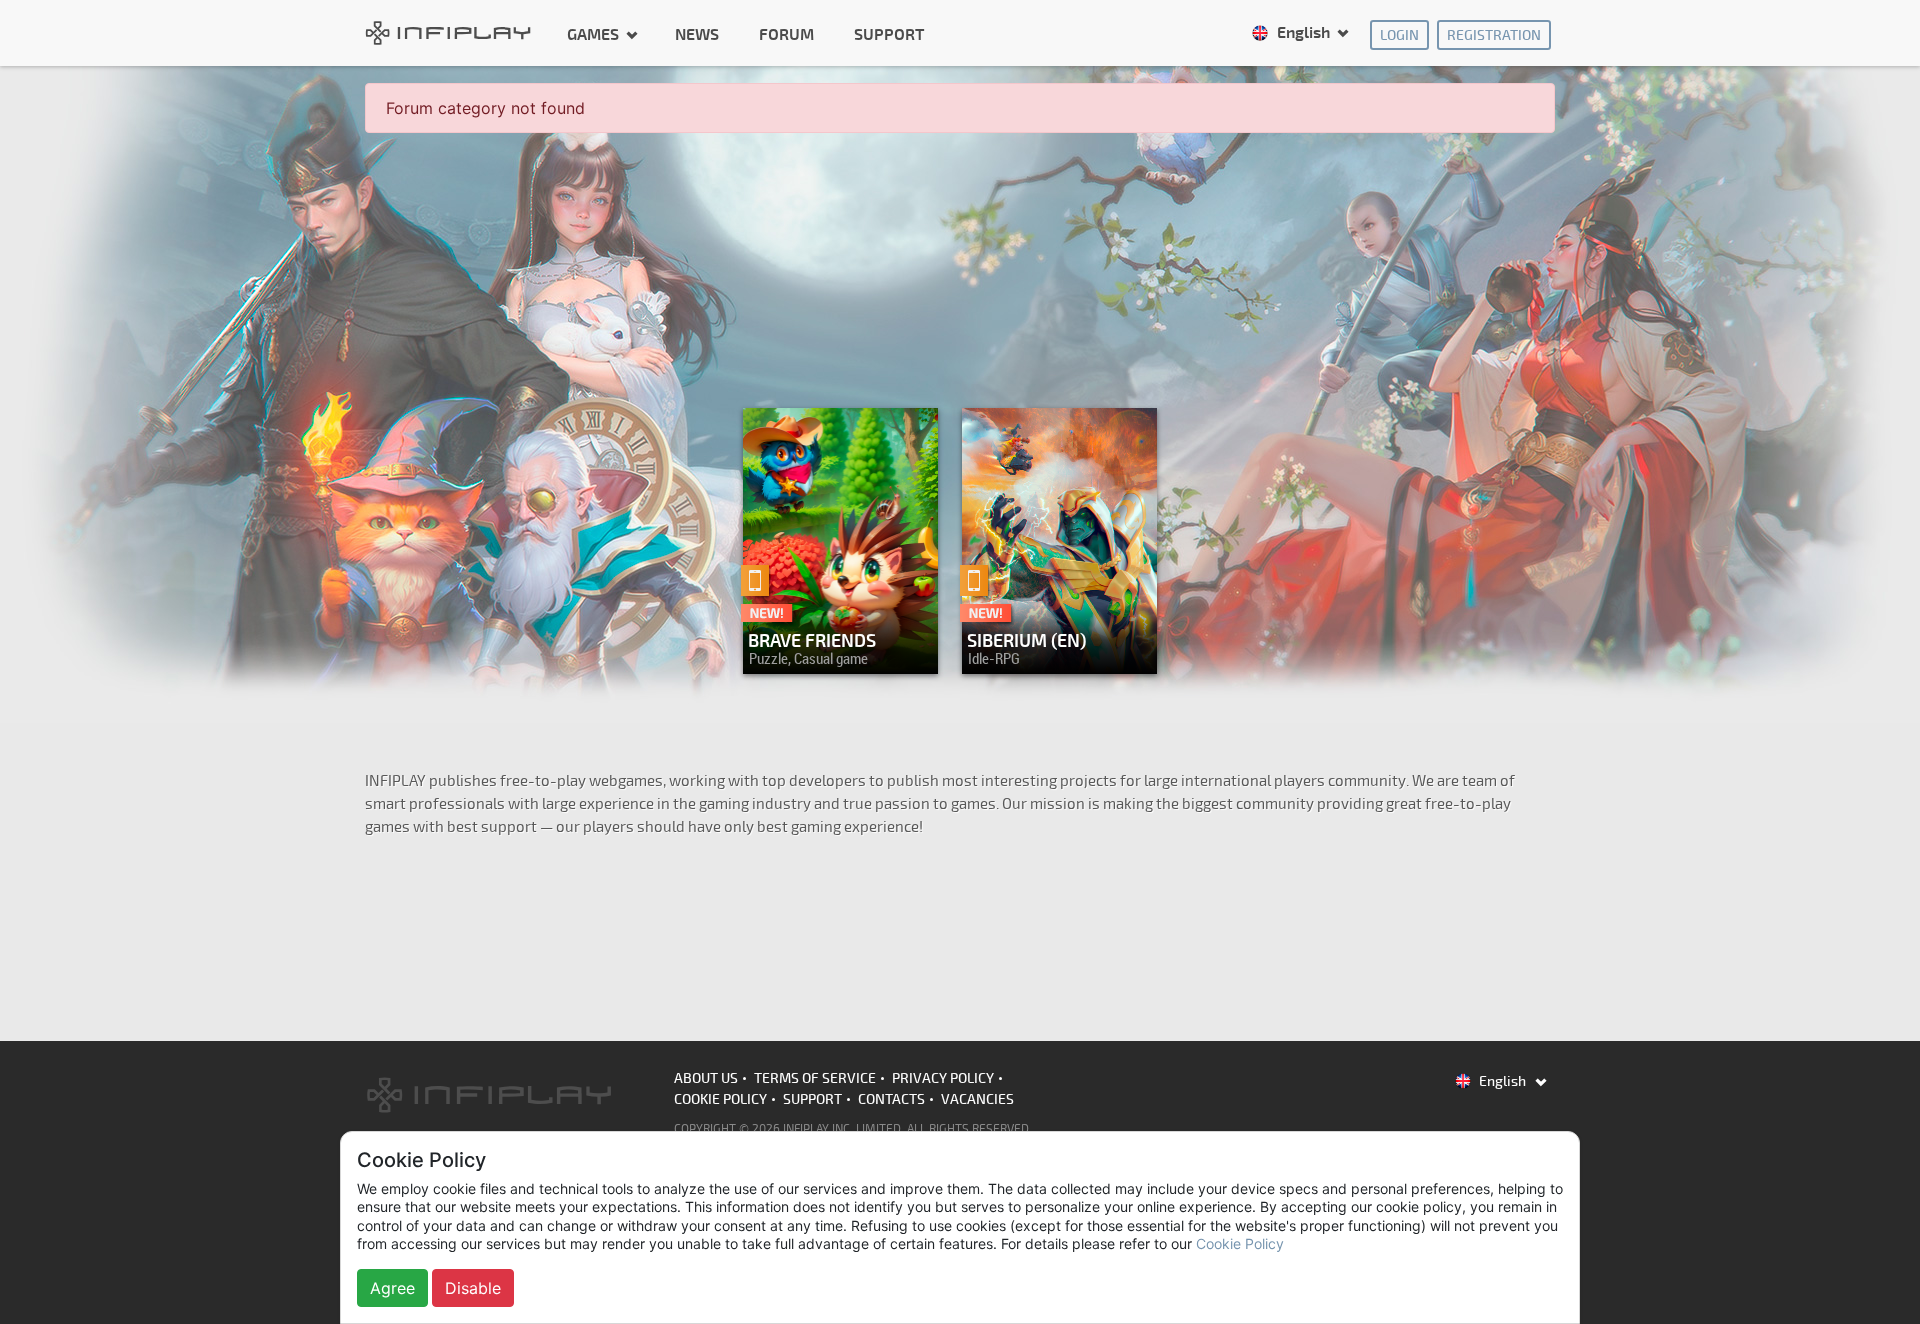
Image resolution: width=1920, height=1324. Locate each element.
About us (706, 1078)
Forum (786, 35)
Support (889, 35)
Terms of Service (815, 1078)
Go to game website (1053, 653)
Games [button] (595, 34)
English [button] (1303, 33)
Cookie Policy (720, 1099)
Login (1399, 35)
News (697, 35)
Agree (392, 1288)
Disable (473, 1288)
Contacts (891, 1099)
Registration (1494, 35)
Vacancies (977, 1099)
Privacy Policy (943, 1078)
